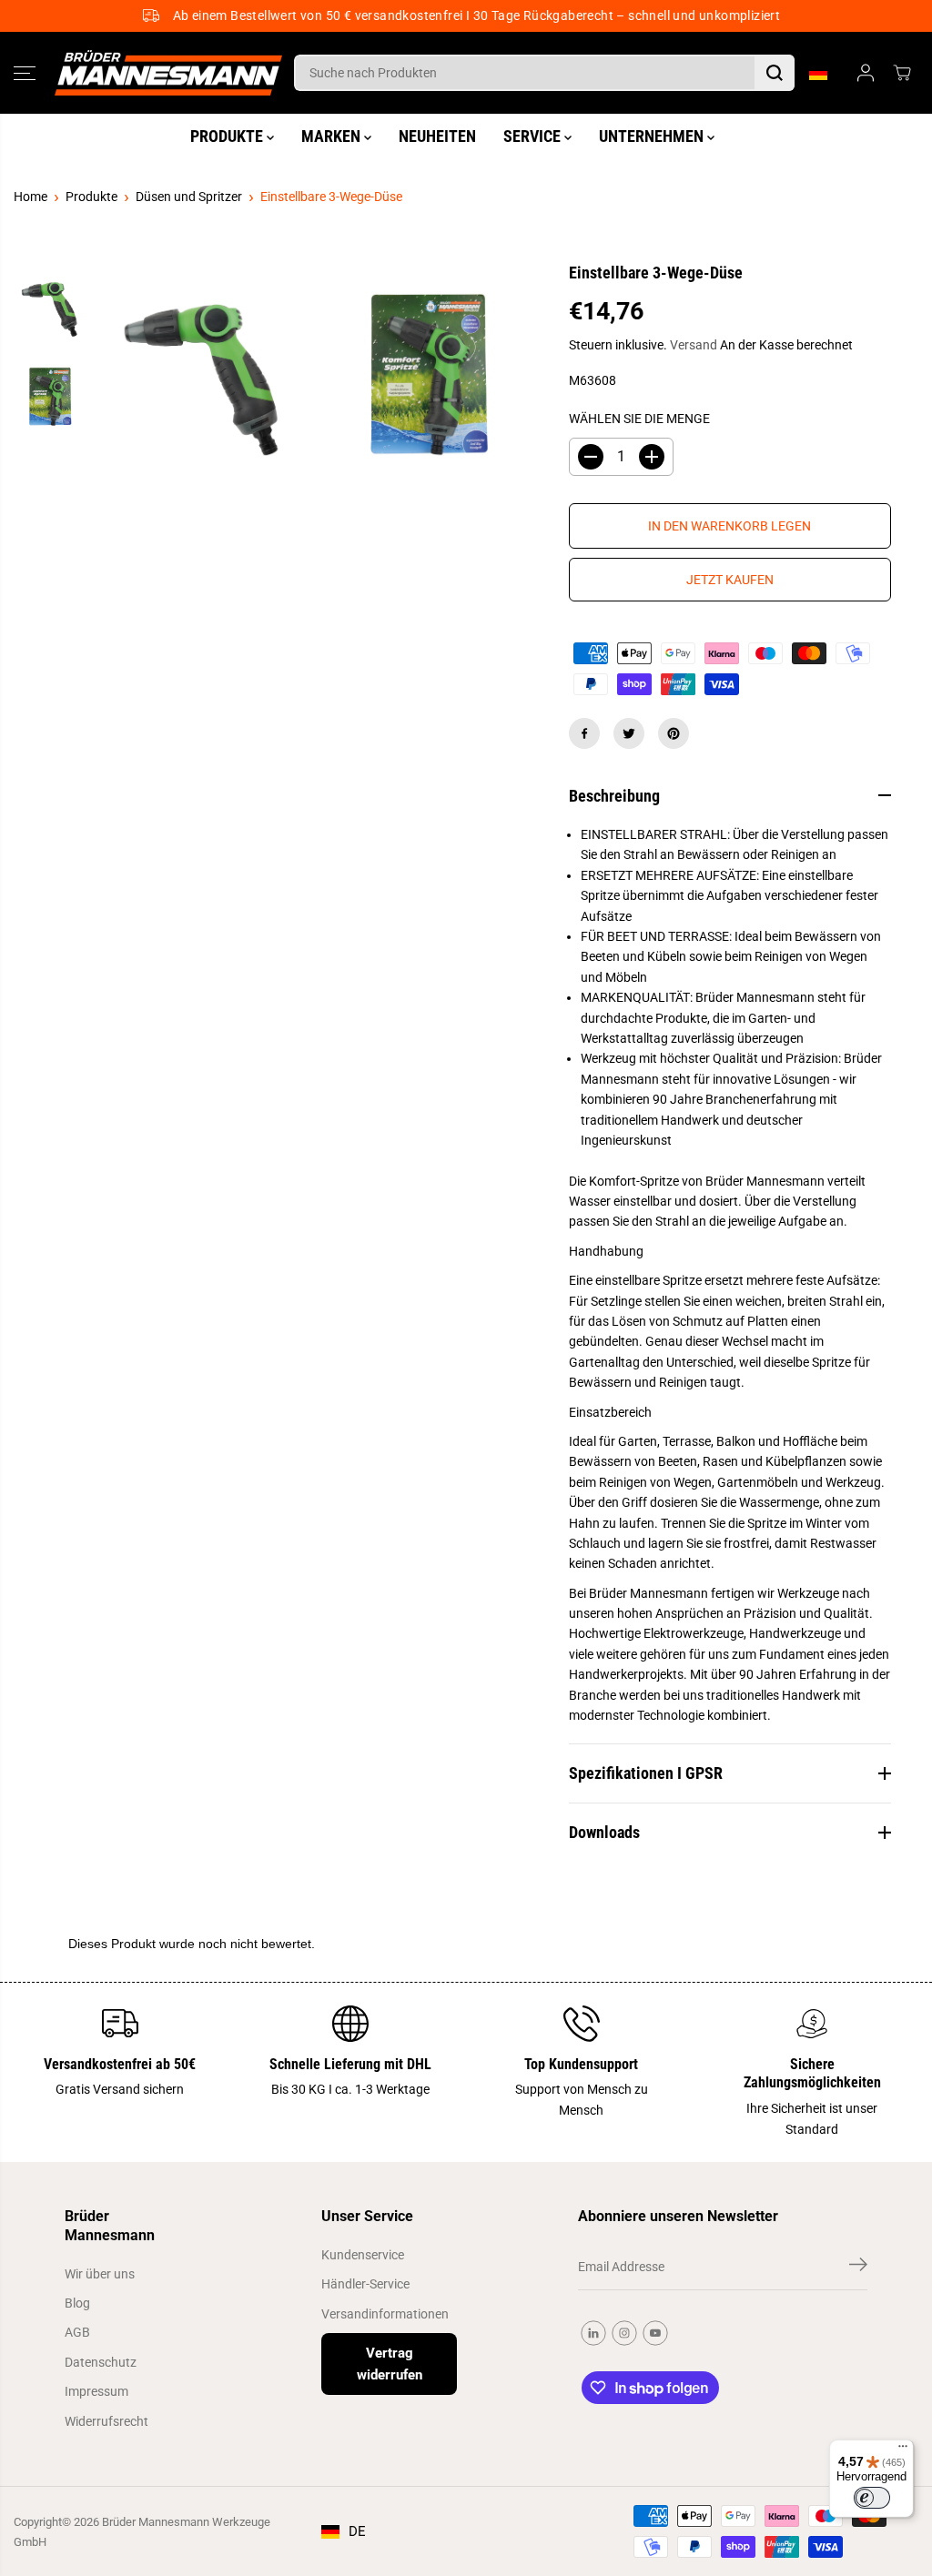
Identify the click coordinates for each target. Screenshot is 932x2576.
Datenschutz (101, 2362)
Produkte (91, 197)
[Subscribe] (858, 2268)
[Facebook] (584, 733)
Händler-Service (365, 2284)
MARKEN (333, 136)
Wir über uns (100, 2274)
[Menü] (903, 2450)
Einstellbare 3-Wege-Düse (331, 197)
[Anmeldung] (866, 73)
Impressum (96, 2391)
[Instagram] (624, 2333)
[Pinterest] (674, 733)
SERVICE (534, 136)
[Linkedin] (593, 2333)
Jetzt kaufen (730, 580)
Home (30, 197)
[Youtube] (655, 2333)
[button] (25, 73)
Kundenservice (363, 2255)
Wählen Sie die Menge (639, 419)
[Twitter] (629, 733)
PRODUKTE (228, 136)
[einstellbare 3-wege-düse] (203, 375)
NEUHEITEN (437, 136)
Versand (694, 345)
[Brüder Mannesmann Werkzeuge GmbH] (168, 73)
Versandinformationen (385, 2314)
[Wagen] (902, 73)
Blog (77, 2303)
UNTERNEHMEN (653, 136)
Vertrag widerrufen (390, 2364)
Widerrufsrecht (106, 2421)
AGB (77, 2332)
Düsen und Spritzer (189, 197)
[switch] (872, 2498)
